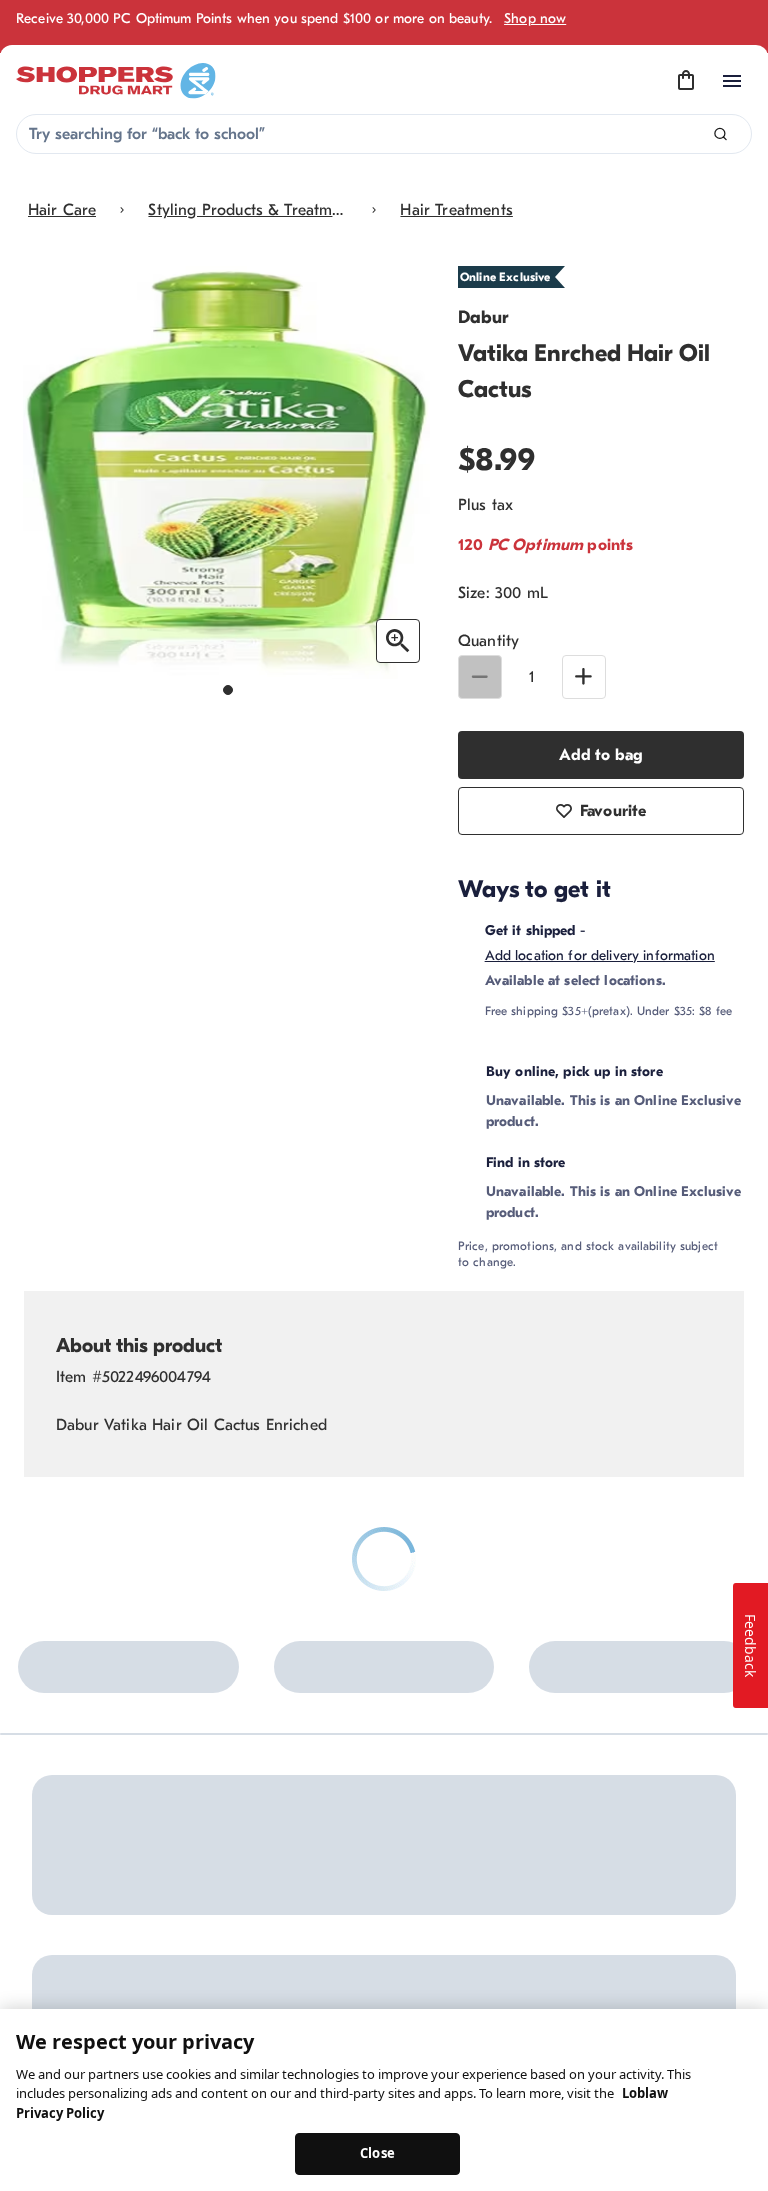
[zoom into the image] (398, 641)
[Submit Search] (720, 134)
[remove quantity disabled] (480, 677)
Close (377, 2153)
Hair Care (62, 210)
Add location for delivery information (600, 955)
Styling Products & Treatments (248, 210)
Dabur (483, 317)
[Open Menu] (732, 81)
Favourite (613, 811)
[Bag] (686, 81)
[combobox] (384, 134)
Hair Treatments (456, 210)
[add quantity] (584, 677)
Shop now (535, 18)
